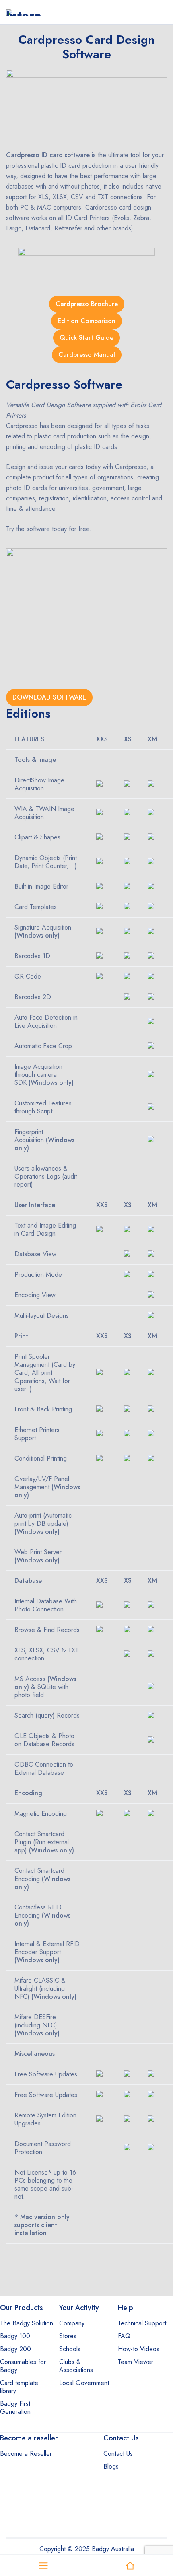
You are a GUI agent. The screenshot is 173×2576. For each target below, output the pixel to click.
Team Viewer (136, 2362)
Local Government (84, 2383)
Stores (68, 2336)
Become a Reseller (26, 2454)
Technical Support (142, 2323)
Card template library (19, 2387)
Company (72, 2323)
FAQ (124, 2336)
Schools (70, 2349)
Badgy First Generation (15, 2408)
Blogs (111, 2466)
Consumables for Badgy (23, 2366)
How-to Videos (139, 2349)
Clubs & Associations (76, 2366)
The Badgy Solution (27, 2323)
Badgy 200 (15, 2349)
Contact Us (118, 2454)
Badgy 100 (15, 2336)
